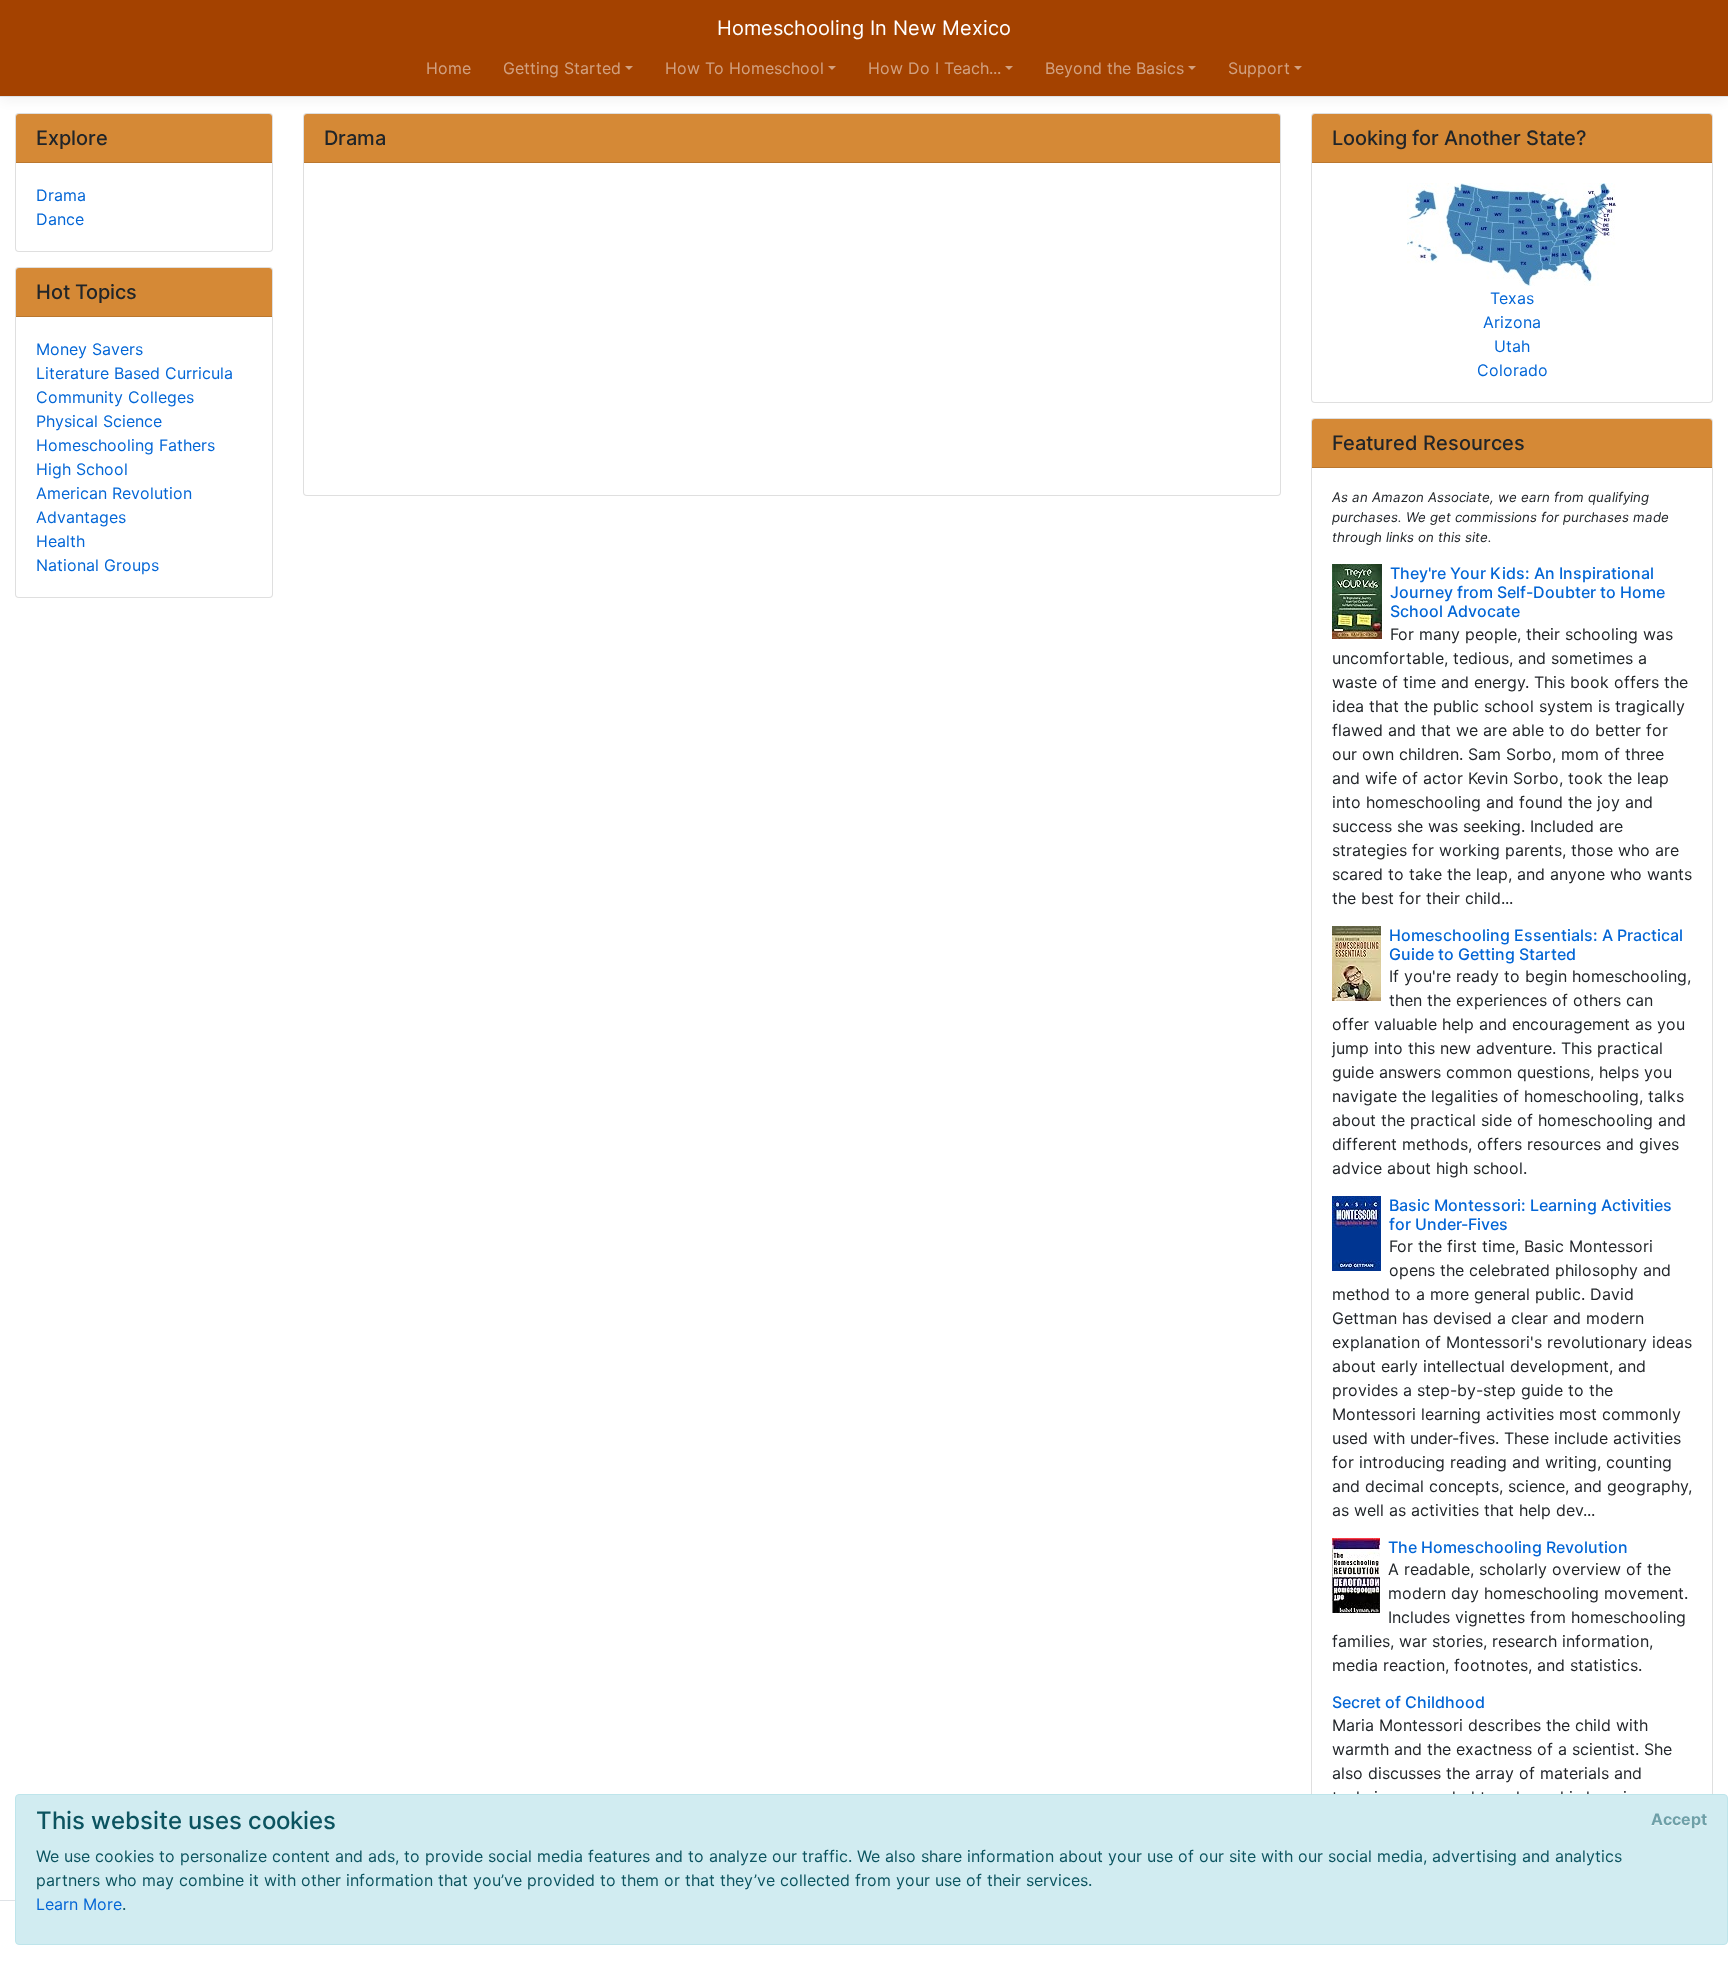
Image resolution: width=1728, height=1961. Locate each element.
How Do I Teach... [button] (934, 68)
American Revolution (114, 493)
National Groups (97, 565)
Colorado (1512, 370)
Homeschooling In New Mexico (864, 28)
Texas (1512, 298)
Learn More (79, 1904)
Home (448, 68)
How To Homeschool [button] (744, 68)
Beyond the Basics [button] (1114, 68)
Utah (1512, 346)
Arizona (1512, 322)
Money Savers (89, 349)
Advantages (81, 517)
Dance (60, 219)
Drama (61, 195)
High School (82, 469)
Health (60, 541)
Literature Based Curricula (134, 373)
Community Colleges (115, 397)
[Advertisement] (792, 331)
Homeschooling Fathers (125, 445)
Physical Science (99, 421)
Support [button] (1259, 68)
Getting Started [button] (562, 68)
